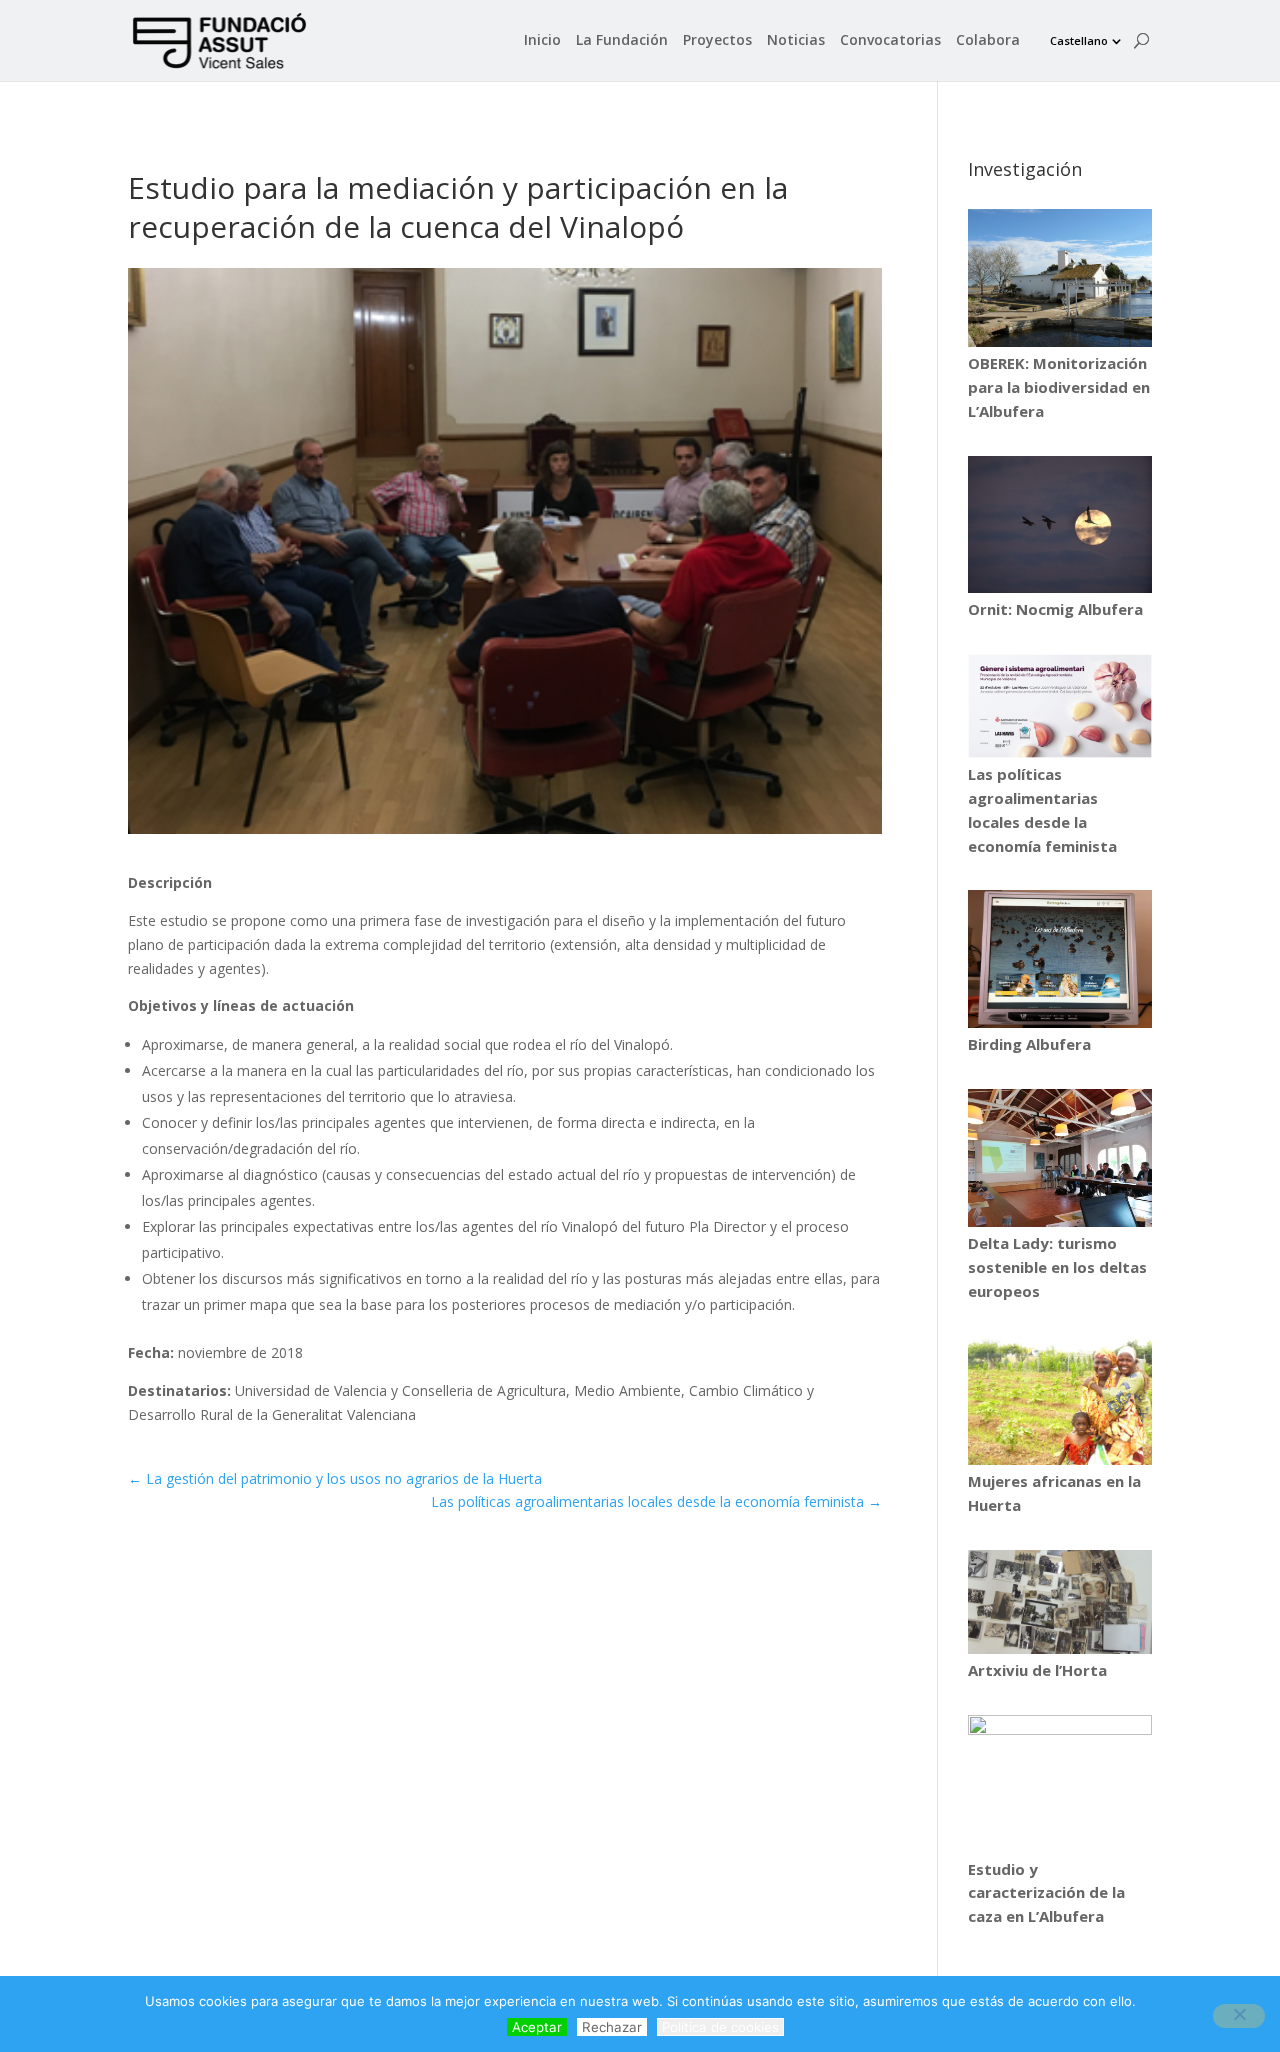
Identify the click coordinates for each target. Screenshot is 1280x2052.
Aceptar (537, 2027)
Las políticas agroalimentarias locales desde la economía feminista (656, 1501)
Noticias (796, 41)
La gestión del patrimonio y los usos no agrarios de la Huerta (335, 1478)
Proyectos (717, 41)
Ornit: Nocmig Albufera (1055, 609)
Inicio (542, 41)
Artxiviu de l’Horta (1037, 1670)
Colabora (988, 41)
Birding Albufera (1029, 1044)
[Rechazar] (1239, 2016)
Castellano (1079, 40)
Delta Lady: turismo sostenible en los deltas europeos (1057, 1267)
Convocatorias (890, 41)
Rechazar (612, 2027)
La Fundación (622, 41)
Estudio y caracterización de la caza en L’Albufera (1046, 1893)
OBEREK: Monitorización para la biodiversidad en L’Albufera (1059, 387)
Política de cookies (720, 2027)
